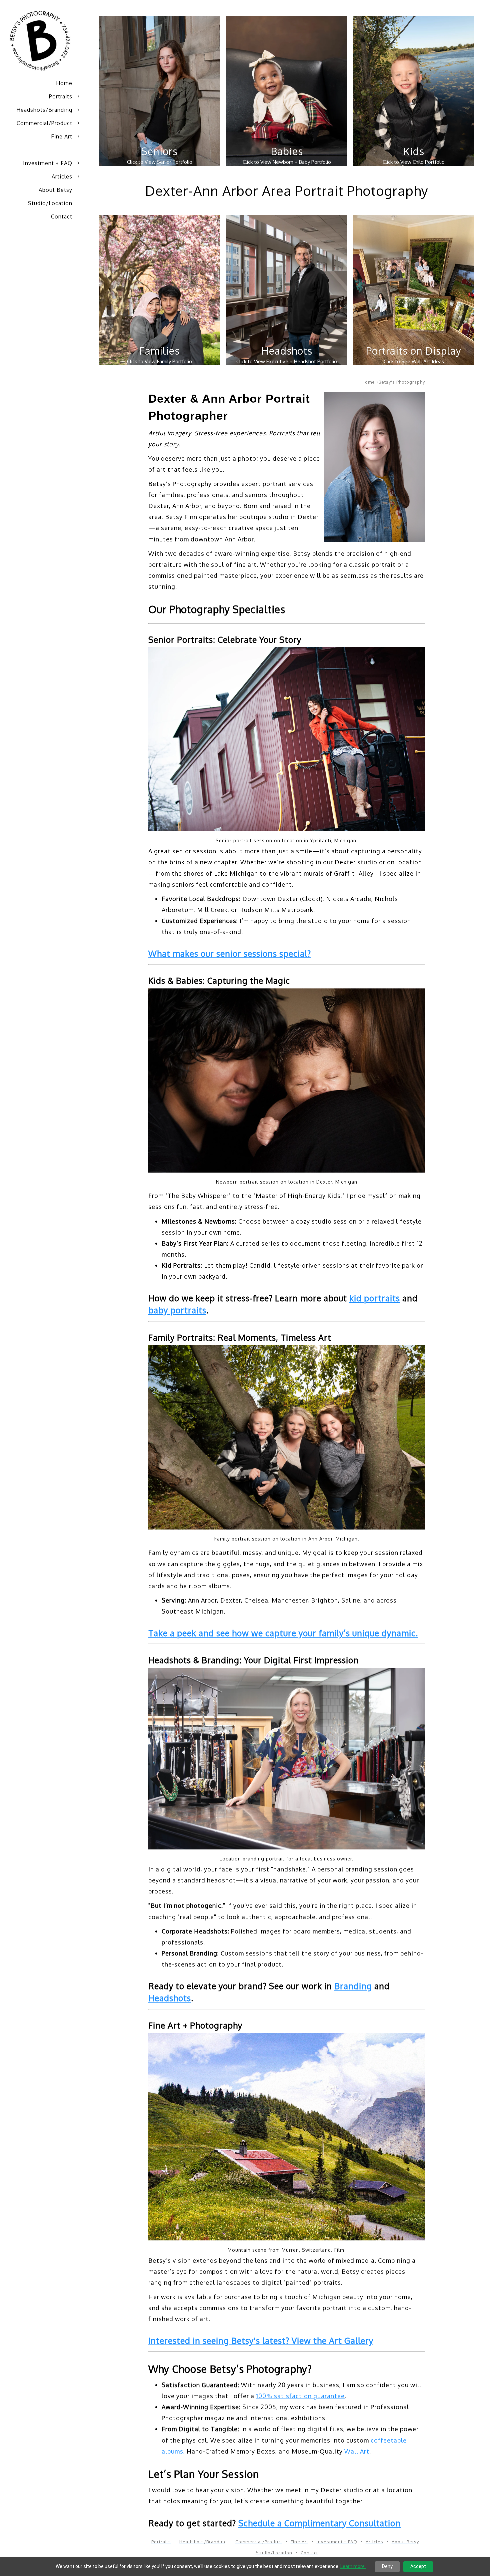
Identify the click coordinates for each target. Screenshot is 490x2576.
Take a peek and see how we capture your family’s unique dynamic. (283, 1633)
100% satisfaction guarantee (300, 2396)
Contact (62, 217)
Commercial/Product (44, 123)
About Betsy (55, 190)
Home (64, 83)
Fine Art (62, 136)
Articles (62, 176)
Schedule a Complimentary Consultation (319, 2523)
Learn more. (353, 2566)
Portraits (61, 96)
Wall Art (357, 2451)
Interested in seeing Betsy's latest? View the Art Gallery (261, 2340)
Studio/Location (50, 203)
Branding (353, 1986)
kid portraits (375, 1298)
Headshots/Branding (44, 110)
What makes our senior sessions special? (230, 953)
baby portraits (177, 1310)
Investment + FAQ (48, 163)
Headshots (170, 1998)
